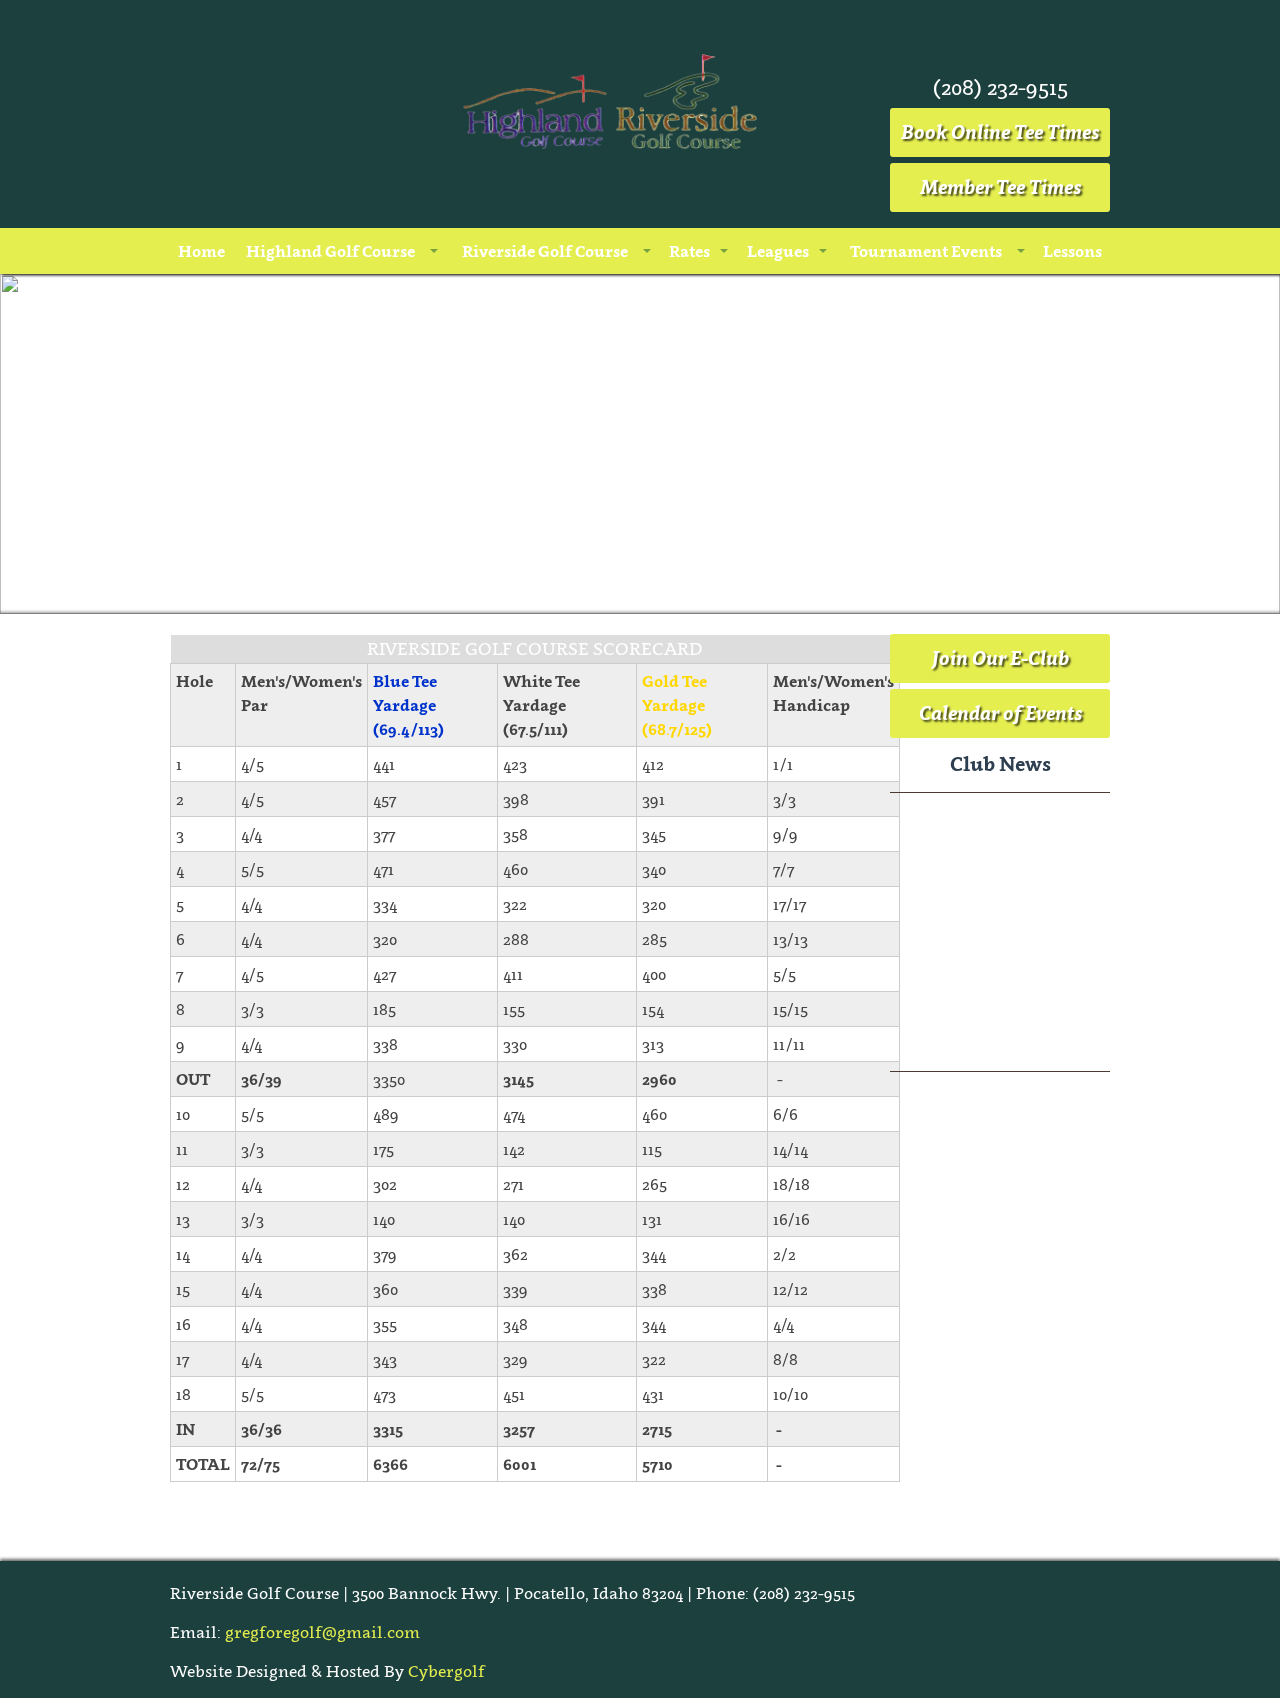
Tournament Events (926, 251)
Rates (689, 251)
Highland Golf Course (330, 251)
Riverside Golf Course (545, 251)
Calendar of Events (1000, 713)
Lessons (1072, 251)
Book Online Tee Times (1000, 132)
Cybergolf (446, 1671)
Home (201, 251)
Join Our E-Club (1000, 658)
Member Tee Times (1000, 187)
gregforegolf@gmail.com (322, 1632)
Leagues (778, 251)
